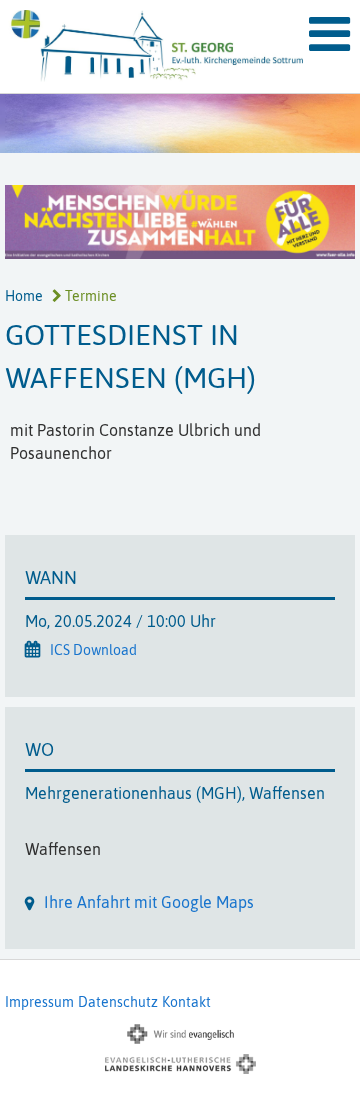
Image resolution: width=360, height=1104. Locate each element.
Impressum (39, 1002)
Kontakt (186, 1002)
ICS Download (93, 650)
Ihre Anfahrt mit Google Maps (149, 902)
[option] (180, 123)
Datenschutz (118, 1002)
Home (24, 296)
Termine (89, 296)
